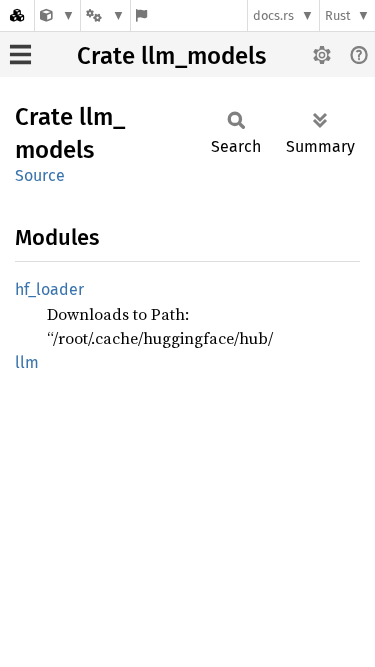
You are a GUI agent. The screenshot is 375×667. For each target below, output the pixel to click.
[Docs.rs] (17, 15)
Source (40, 175)
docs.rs (273, 15)
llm (27, 362)
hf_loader (49, 289)
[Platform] (105, 15)
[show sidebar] (20, 54)
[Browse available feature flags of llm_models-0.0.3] (141, 15)
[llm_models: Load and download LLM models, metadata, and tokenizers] (57, 15)
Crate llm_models (171, 56)
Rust (338, 15)
